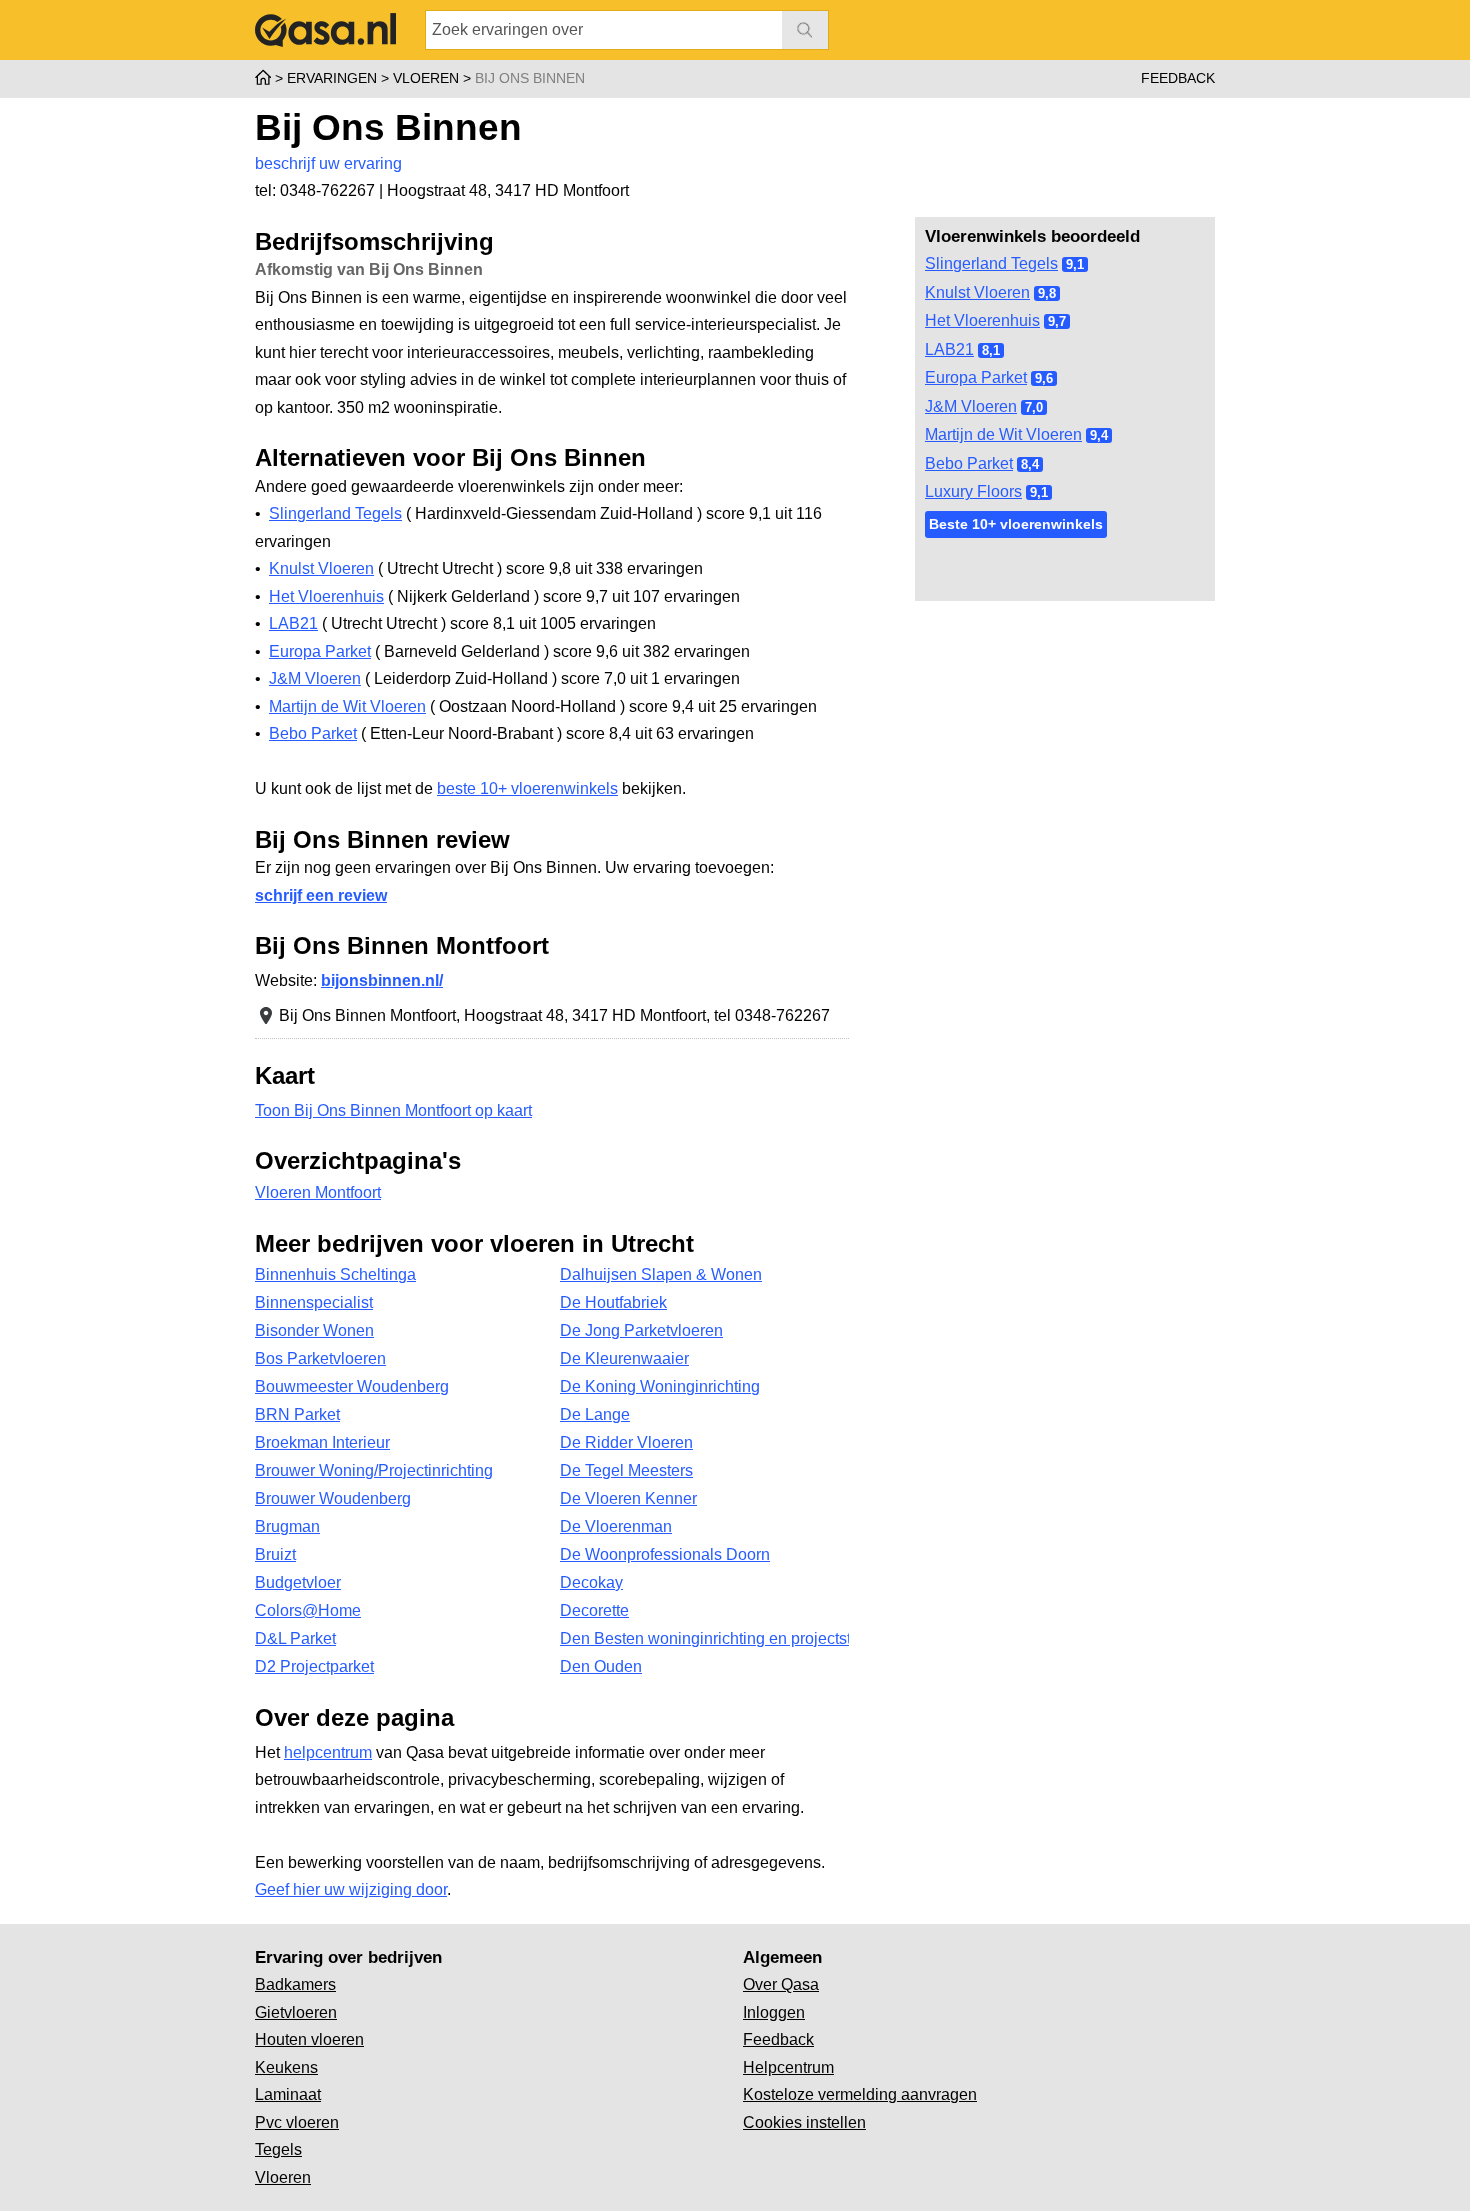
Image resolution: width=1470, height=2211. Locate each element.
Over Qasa (781, 1984)
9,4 (1099, 435)
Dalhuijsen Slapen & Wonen (661, 1274)
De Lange (595, 1414)
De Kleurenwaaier (624, 1358)
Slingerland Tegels (991, 263)
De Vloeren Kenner (628, 1498)
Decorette (594, 1610)
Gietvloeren (296, 2012)
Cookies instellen (804, 2122)
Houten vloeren (309, 2039)
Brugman (287, 1526)
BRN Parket (297, 1414)
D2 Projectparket (314, 1666)
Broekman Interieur (322, 1442)
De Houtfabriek (613, 1302)
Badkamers (295, 1984)
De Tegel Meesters (626, 1470)
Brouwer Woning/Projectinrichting (374, 1470)
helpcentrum (328, 1752)
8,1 (991, 350)
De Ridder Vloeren (626, 1442)
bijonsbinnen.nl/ (382, 980)
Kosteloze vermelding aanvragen (860, 2094)
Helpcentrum (788, 2067)
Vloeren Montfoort (318, 1192)
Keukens (286, 2067)
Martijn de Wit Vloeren (1003, 434)
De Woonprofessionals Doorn (665, 1554)
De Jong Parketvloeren (641, 1330)
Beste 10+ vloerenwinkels (1016, 524)
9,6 (1044, 378)
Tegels (278, 2149)
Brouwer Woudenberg (333, 1498)
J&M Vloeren (971, 406)
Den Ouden (601, 1666)
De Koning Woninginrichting (660, 1386)
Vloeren (283, 2177)
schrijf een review (321, 895)
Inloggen (774, 2012)
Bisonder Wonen (314, 1330)
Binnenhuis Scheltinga (335, 1274)
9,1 (1075, 264)
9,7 (1057, 321)
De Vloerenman (616, 1526)
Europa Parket (976, 377)
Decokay (591, 1582)
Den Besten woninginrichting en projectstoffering (704, 1638)
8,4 (1030, 464)
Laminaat (288, 2094)
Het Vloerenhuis (982, 320)
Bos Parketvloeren (320, 1358)
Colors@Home (308, 1610)
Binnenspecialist (314, 1302)
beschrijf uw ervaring (328, 163)
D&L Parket (295, 1638)
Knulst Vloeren (977, 292)
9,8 (1047, 293)
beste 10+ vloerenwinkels (527, 788)
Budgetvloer (298, 1582)
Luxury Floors (973, 491)
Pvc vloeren (297, 2122)
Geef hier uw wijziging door (351, 1889)
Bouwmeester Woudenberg (352, 1386)
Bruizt (275, 1554)
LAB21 (949, 349)
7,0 (1034, 407)
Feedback (1178, 78)
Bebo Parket (969, 463)
